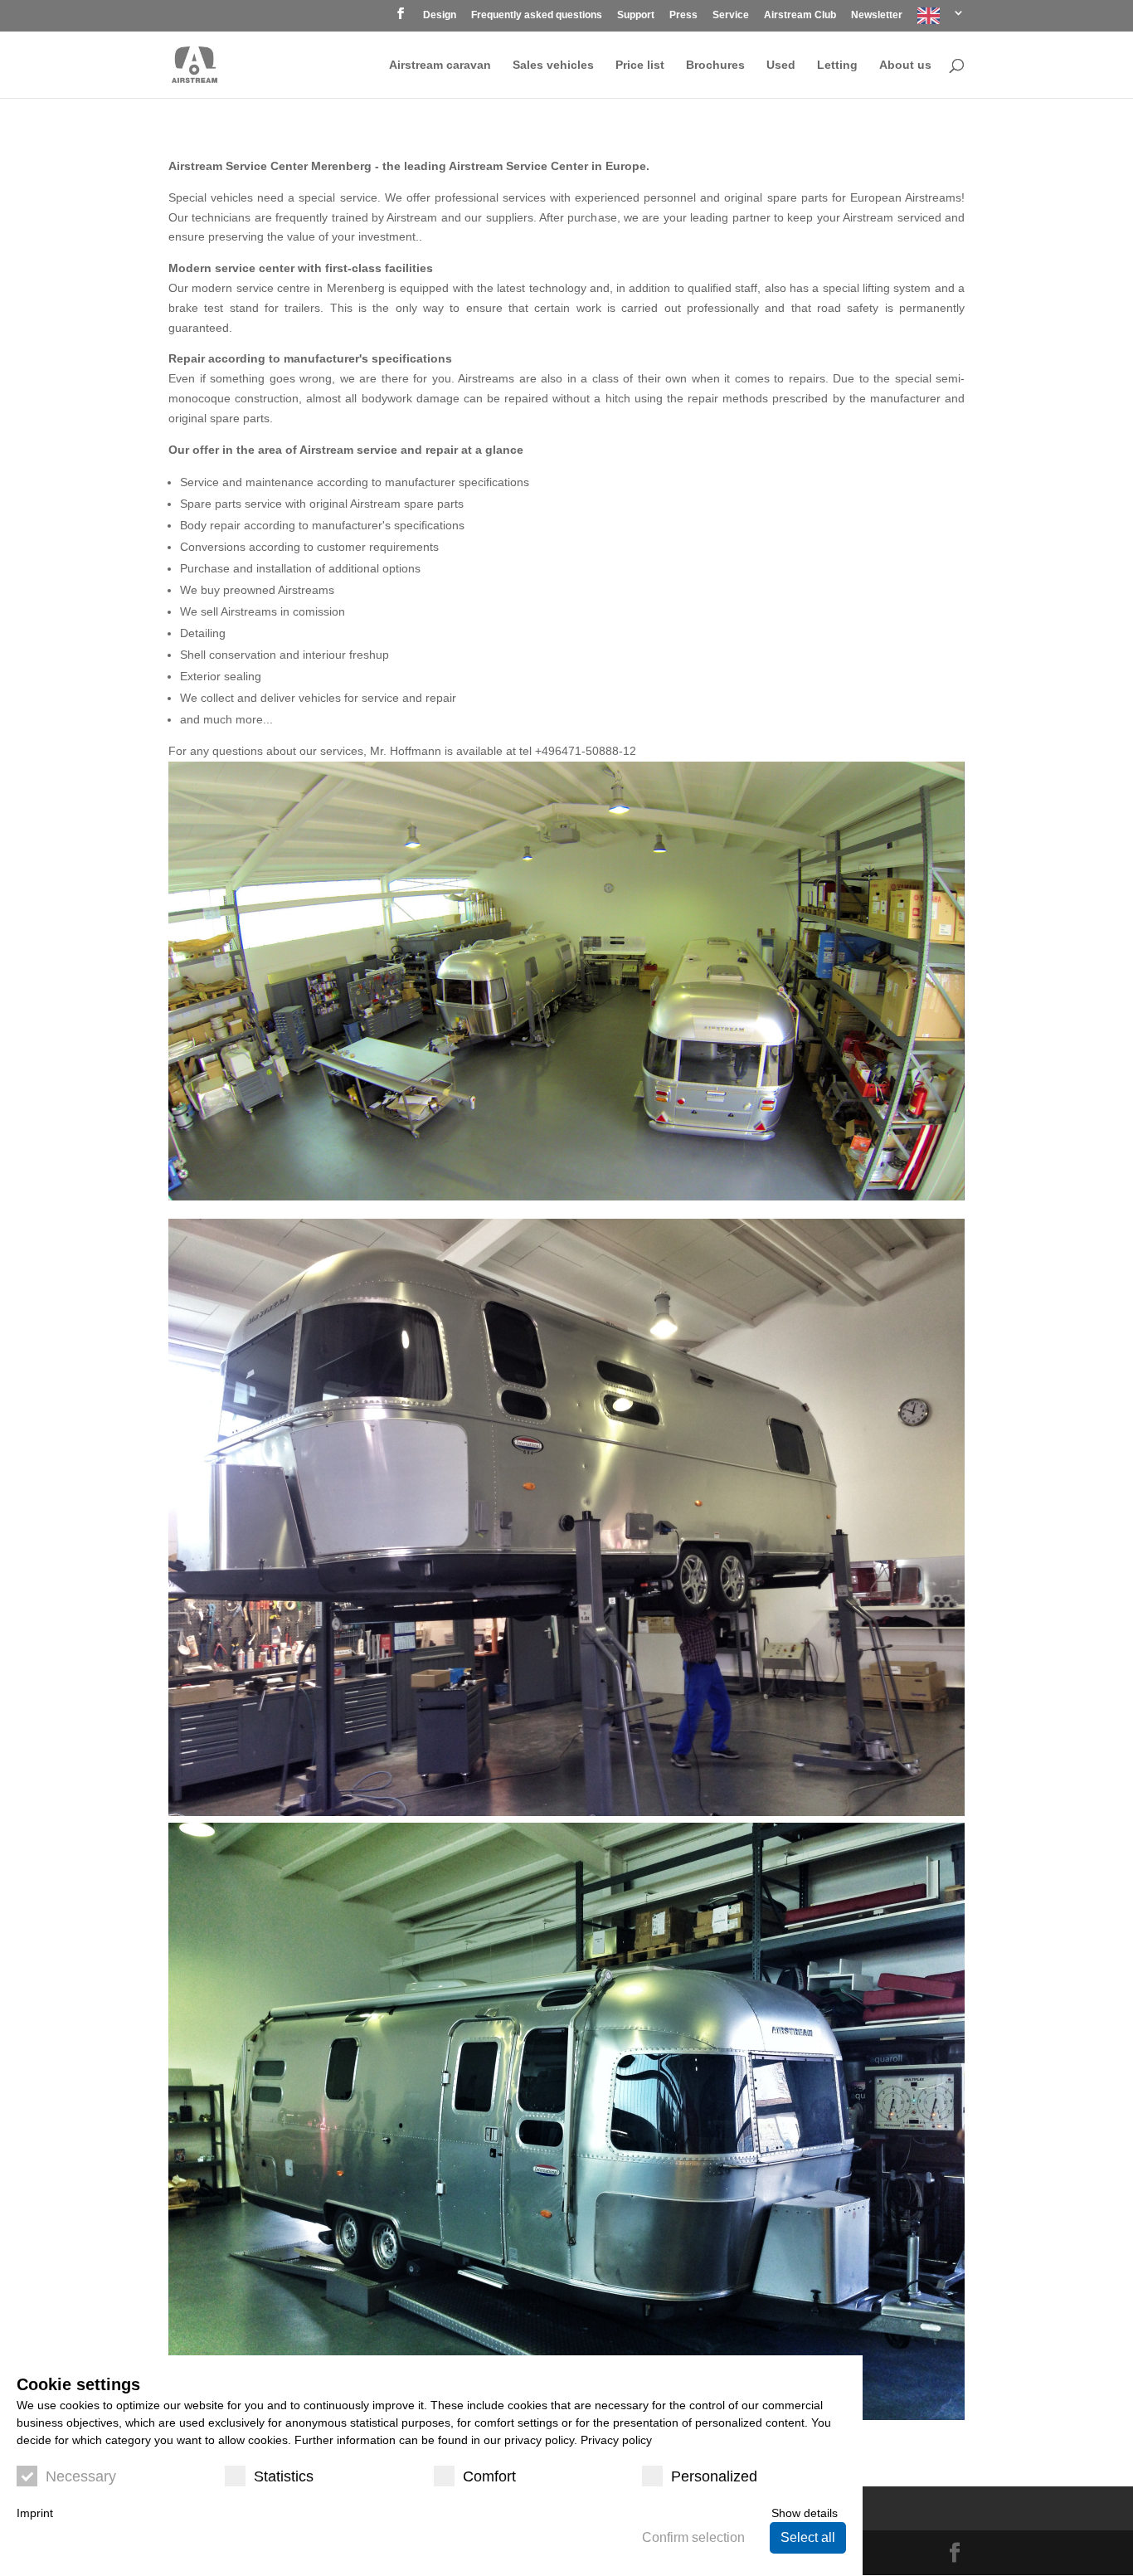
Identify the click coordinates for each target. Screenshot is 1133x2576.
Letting (837, 65)
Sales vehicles (553, 65)
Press (683, 15)
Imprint (35, 2513)
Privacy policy (616, 2440)
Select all (808, 2537)
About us (905, 65)
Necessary (81, 2476)
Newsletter (877, 15)
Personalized (714, 2476)
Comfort (489, 2476)
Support (636, 15)
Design (440, 15)
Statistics (284, 2476)
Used (781, 65)
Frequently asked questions (537, 15)
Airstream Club (800, 15)
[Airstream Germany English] (941, 19)
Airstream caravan (440, 65)
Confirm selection (693, 2537)
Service (731, 15)
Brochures (715, 65)
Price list (640, 65)
